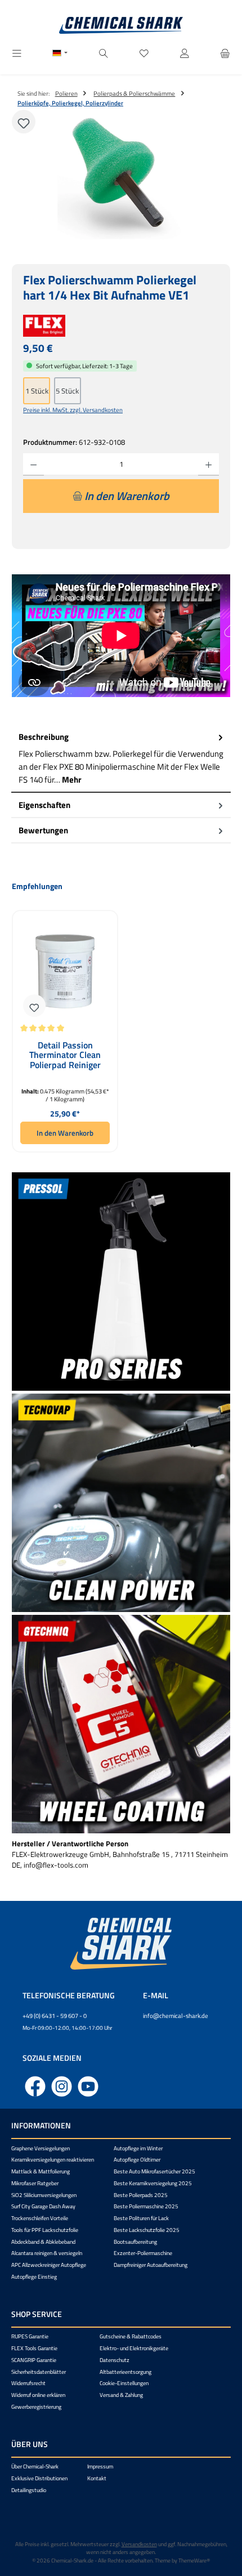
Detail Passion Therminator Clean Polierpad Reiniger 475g (65, 1055)
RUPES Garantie (30, 2336)
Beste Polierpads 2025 (141, 2195)
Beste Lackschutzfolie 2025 (147, 2230)
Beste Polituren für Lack (141, 2218)
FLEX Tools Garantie (34, 2348)
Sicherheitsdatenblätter (39, 2372)
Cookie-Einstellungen (124, 2383)
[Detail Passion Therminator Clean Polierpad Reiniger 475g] (65, 972)
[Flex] (121, 326)
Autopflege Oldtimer (137, 2160)
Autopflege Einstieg (34, 2277)
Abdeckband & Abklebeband (43, 2242)
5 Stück (67, 391)
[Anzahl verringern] (33, 465)
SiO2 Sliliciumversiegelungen (44, 2195)
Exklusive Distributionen (39, 2478)
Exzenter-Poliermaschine (143, 2253)
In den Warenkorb (65, 1133)
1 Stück (37, 391)
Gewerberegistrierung (36, 2407)
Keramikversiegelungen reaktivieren (53, 2160)
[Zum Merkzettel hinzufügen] (24, 122)
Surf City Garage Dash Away (43, 2206)
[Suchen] (104, 54)
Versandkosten (139, 2544)
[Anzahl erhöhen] (209, 465)
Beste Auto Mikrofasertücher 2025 (154, 2171)
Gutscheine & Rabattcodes (131, 2336)
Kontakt (97, 2478)
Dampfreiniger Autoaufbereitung (151, 2265)
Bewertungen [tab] (43, 830)
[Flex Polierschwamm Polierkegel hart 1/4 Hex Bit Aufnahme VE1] (121, 176)
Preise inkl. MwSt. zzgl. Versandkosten (73, 410)
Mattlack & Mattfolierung (41, 2171)
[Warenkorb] (225, 54)
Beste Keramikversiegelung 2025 (153, 2183)
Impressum (100, 2466)
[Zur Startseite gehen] (121, 25)
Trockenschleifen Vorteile (40, 2218)
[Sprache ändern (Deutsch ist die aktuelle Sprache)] (60, 54)
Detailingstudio (29, 2490)
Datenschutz (115, 2360)
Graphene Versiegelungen (41, 2148)
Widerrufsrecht (28, 2383)
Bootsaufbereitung (135, 2242)
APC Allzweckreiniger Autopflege (49, 2265)
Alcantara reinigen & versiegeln (47, 2253)
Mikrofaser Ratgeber (35, 2183)
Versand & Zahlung (121, 2395)
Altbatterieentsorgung (126, 2372)
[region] (121, 176)
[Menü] (17, 54)
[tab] (121, 759)
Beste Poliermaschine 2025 (146, 2206)
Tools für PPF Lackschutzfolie (45, 2230)
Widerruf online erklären (38, 2395)
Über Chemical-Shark (35, 2466)
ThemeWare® (194, 2561)
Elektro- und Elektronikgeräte (134, 2348)
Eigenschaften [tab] (44, 805)
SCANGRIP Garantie (34, 2360)
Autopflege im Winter (138, 2148)
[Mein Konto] (185, 54)
